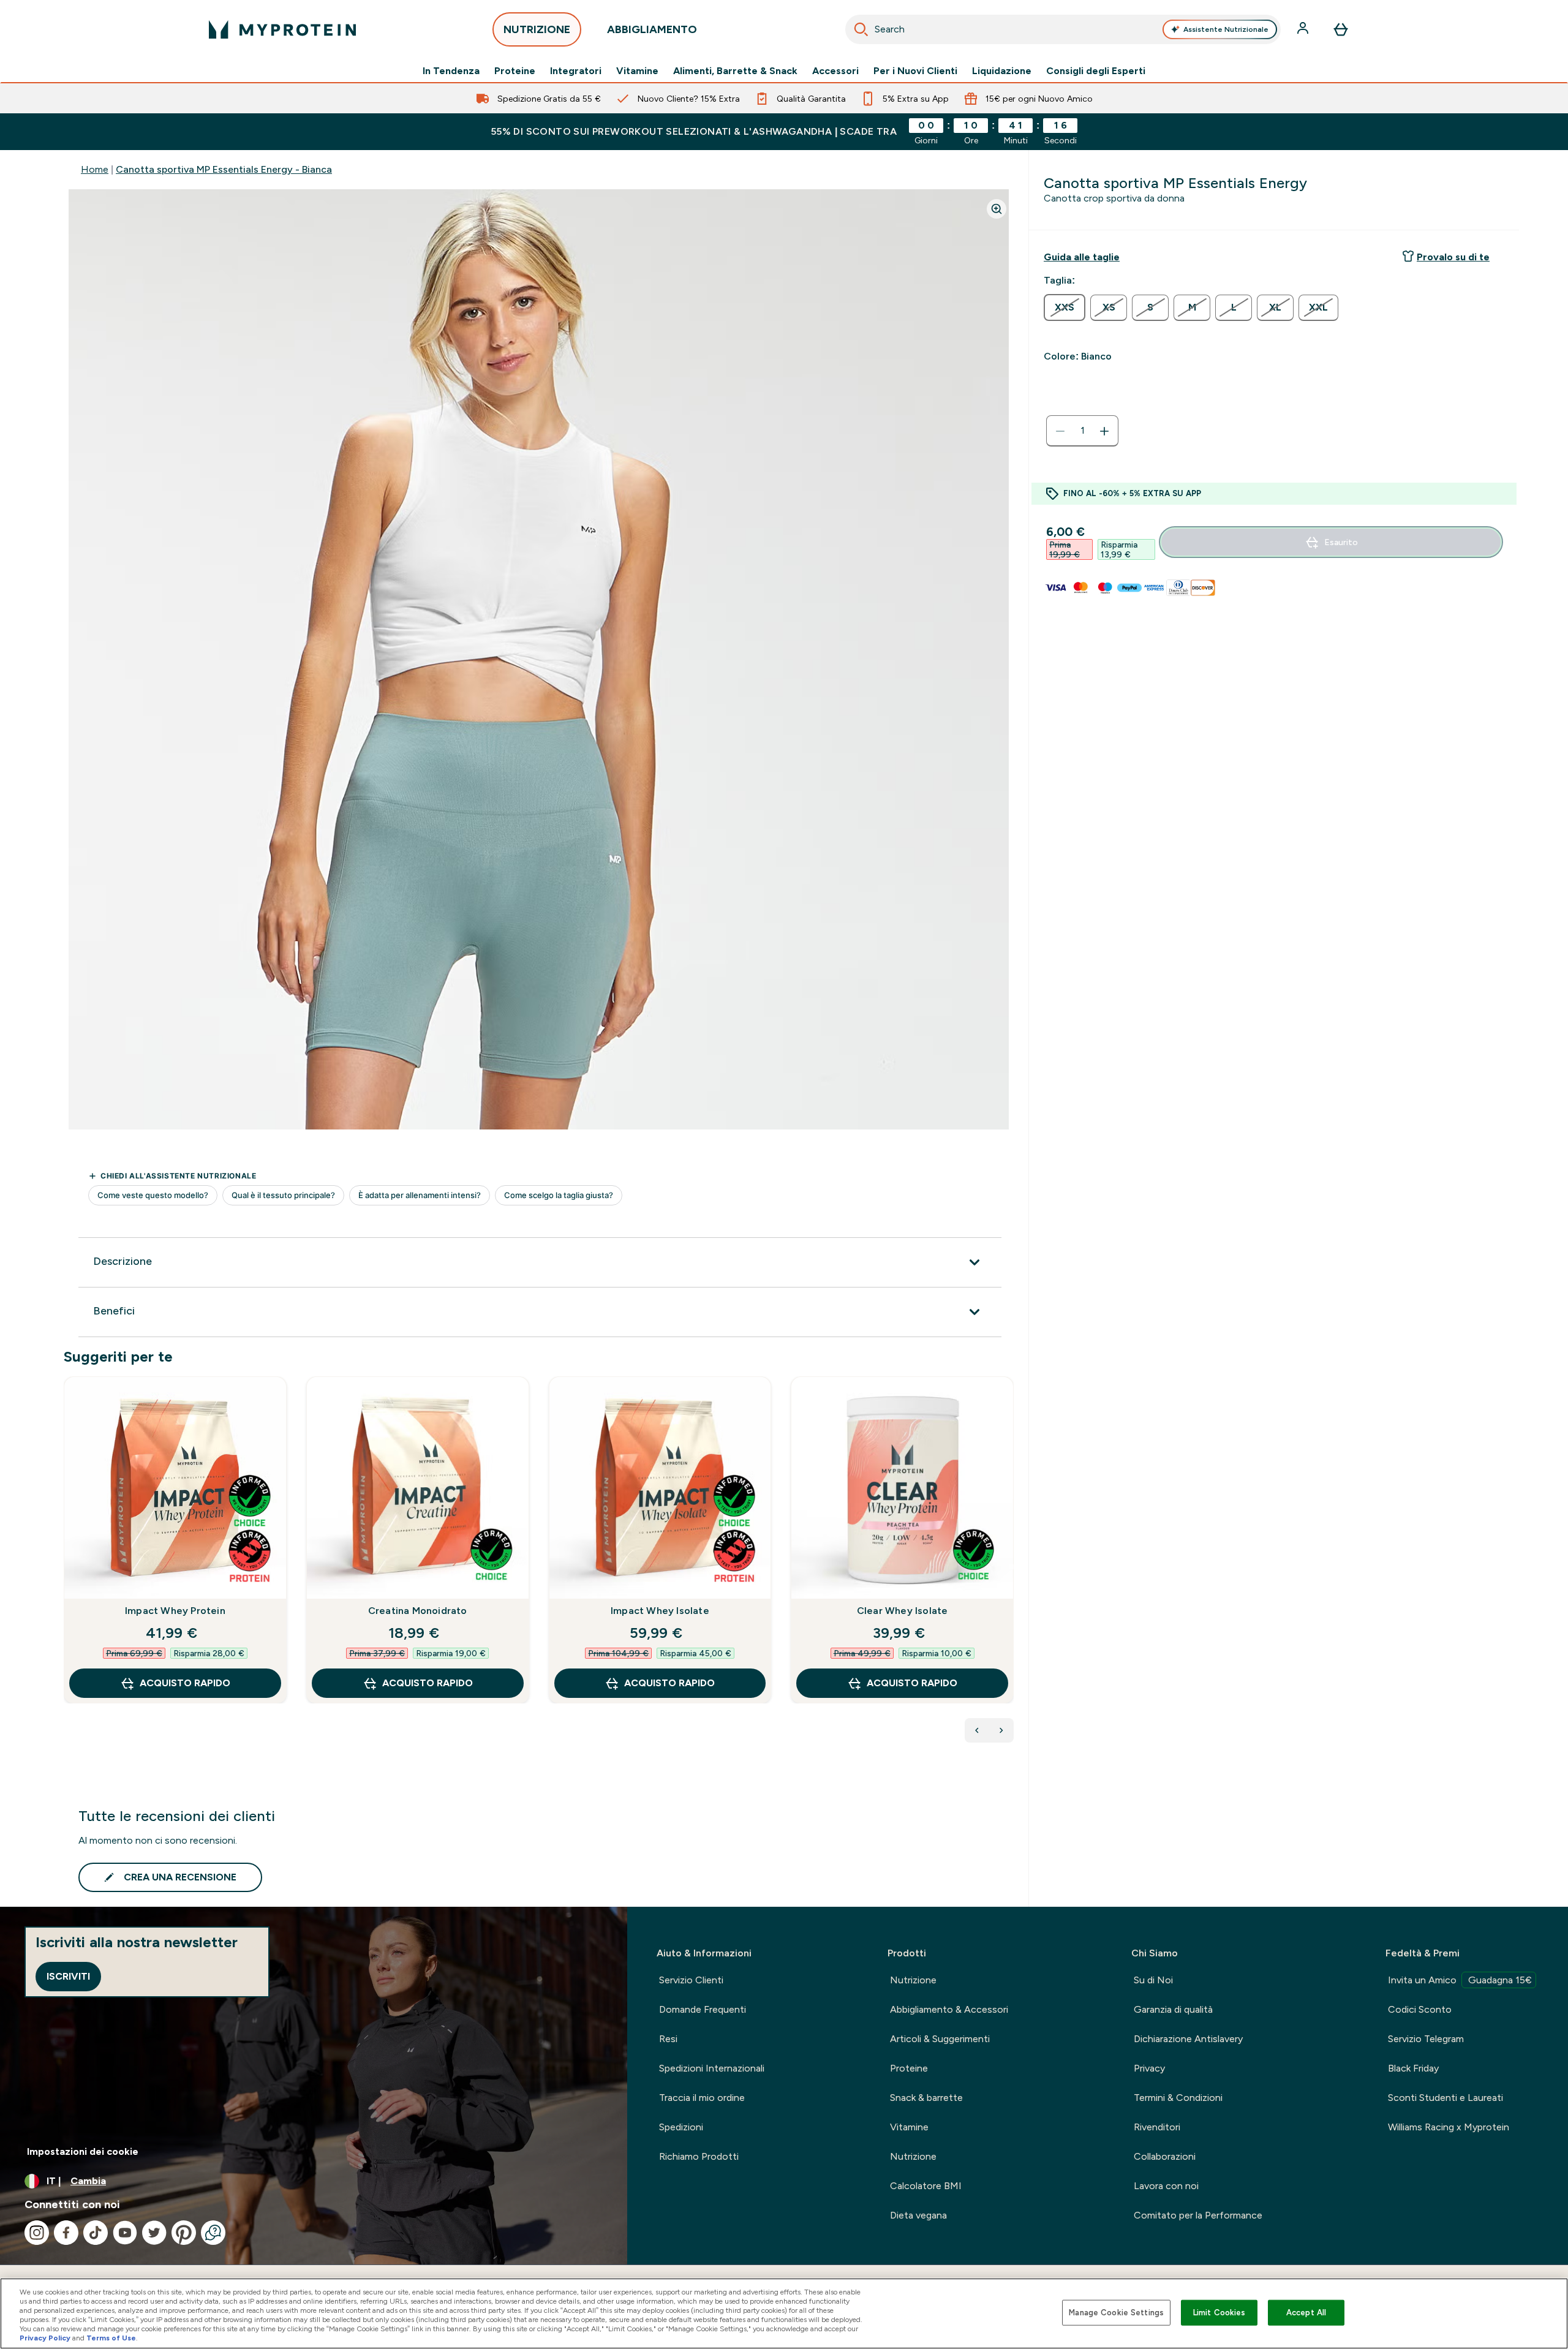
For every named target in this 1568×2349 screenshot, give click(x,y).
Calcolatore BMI (926, 2186)
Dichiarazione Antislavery (1188, 2039)
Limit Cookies (1219, 2313)
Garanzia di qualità (1173, 2009)
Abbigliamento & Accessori (949, 2009)
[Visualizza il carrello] (1341, 29)
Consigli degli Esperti (1096, 71)
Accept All (1306, 2313)
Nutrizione (913, 1980)
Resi (668, 2039)
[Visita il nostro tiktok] (96, 2233)
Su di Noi (1153, 1980)
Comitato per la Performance (1198, 2215)
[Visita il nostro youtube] (125, 2233)
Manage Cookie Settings (1116, 2313)
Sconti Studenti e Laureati (1445, 2098)
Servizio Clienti (691, 1980)
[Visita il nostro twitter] (154, 2233)
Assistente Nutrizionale (1226, 29)
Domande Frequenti (703, 2009)
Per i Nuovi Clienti (915, 71)
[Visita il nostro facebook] (66, 2233)
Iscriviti (68, 1976)
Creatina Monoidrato (418, 1611)
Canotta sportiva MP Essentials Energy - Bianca (224, 169)
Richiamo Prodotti (699, 2156)
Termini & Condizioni (1178, 2098)
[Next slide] (1011, 1567)
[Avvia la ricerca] (861, 29)
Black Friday (1413, 2068)
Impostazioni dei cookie (83, 2151)
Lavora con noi (1166, 2186)
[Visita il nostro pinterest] (184, 2233)
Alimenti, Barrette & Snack (735, 71)
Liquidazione (1002, 71)
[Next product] (1001, 1730)
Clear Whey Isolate (903, 1611)
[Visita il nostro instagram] (37, 2233)
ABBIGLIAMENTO (652, 29)
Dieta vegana (918, 2215)
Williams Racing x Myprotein (1449, 2127)
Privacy (1149, 2068)
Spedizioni (681, 2127)
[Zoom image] (997, 209)
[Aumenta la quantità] (1104, 431)
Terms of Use (111, 2338)
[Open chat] (213, 2233)
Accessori (835, 71)
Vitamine (637, 71)
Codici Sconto (1420, 2009)
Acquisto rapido (185, 1683)
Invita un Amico (1460, 1980)
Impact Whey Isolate (660, 1611)
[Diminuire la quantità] (1060, 431)
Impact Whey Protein (175, 1611)
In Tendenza (451, 71)
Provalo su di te (1453, 257)
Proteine (515, 71)
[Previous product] (977, 1730)
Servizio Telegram (1426, 2039)
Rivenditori (1157, 2127)
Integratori (576, 71)
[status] (1082, 431)
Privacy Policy (45, 2338)
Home (95, 169)
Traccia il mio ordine (702, 2098)
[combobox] (1063, 29)
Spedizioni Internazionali (712, 2068)
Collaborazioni (1165, 2156)
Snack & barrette (926, 2098)
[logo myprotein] (282, 29)
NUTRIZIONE (537, 29)
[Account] (1304, 29)
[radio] (1065, 307)
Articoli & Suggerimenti (940, 2039)
